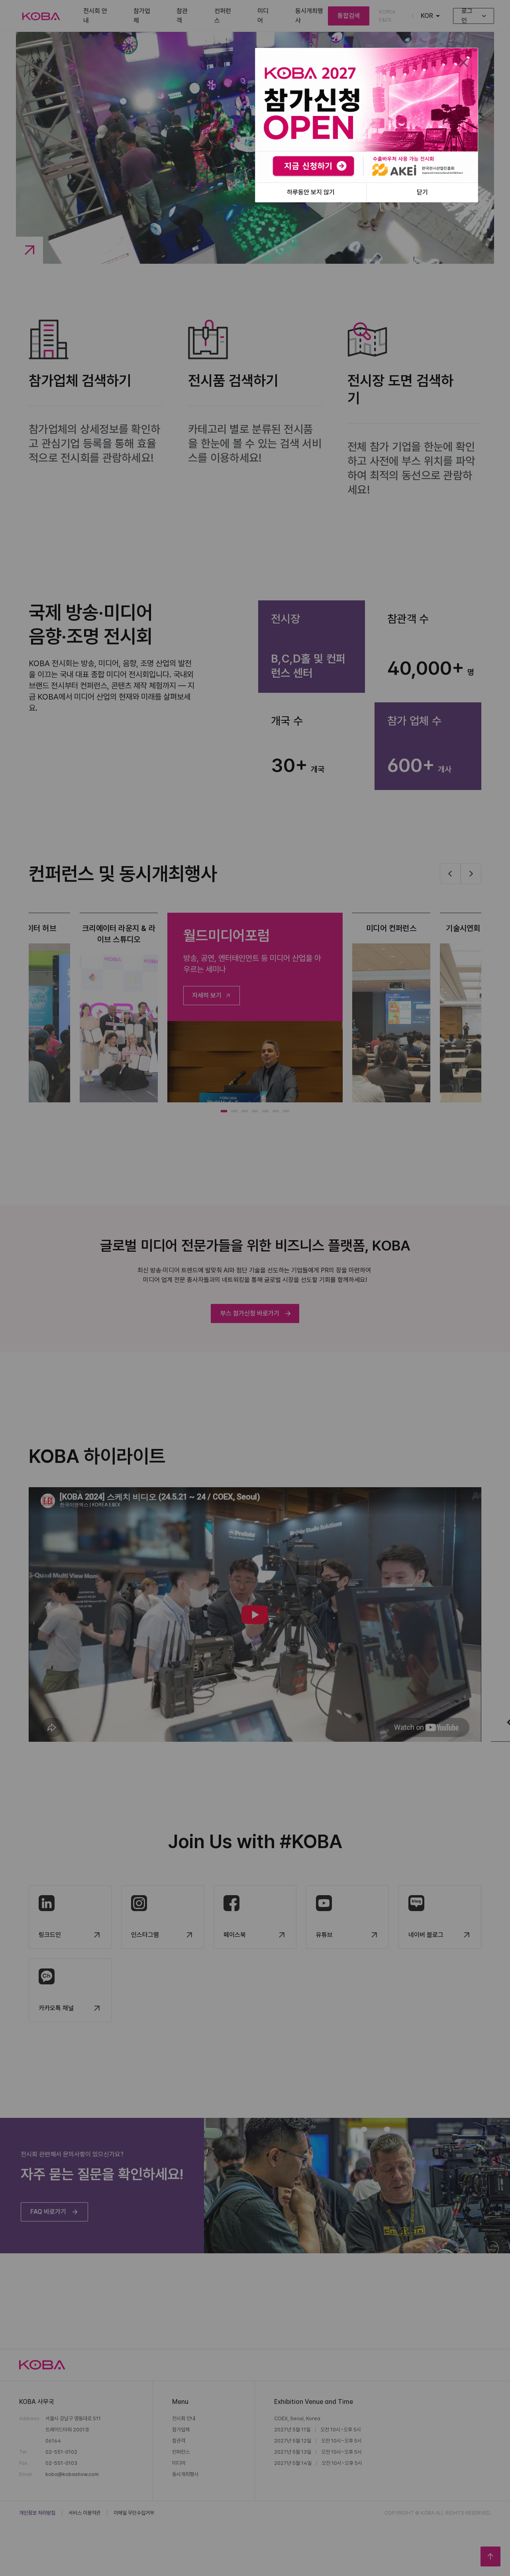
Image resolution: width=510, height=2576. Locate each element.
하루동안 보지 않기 (311, 192)
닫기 (422, 192)
